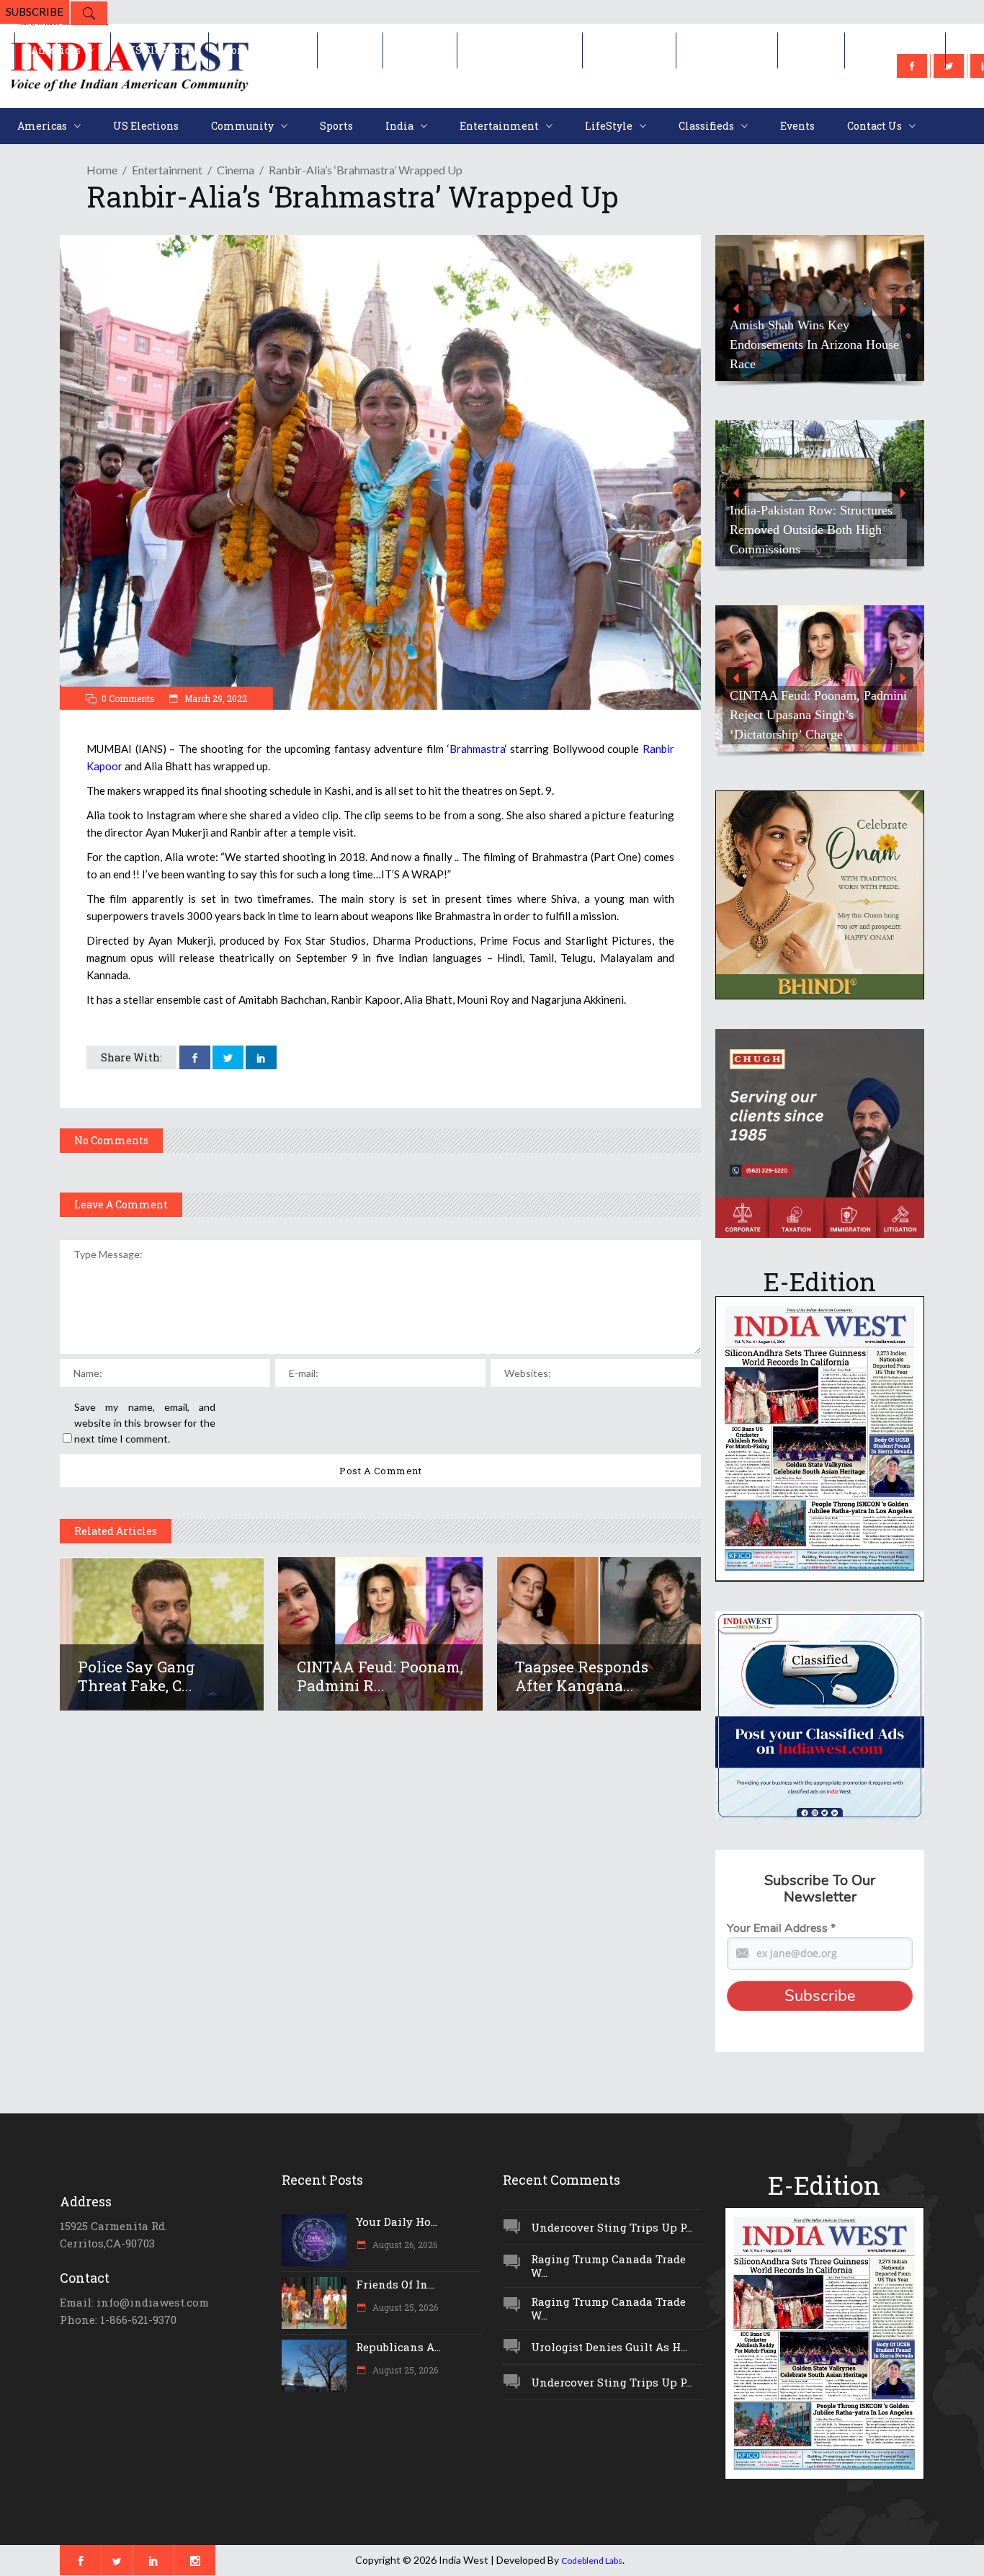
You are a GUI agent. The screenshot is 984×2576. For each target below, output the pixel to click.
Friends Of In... (395, 2284)
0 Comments (128, 698)
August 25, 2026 (404, 2307)
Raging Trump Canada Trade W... (608, 2266)
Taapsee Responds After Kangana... (582, 1676)
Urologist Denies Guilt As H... (609, 2347)
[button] (737, 308)
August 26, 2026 (404, 2245)
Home (102, 170)
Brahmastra (477, 749)
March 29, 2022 (215, 698)
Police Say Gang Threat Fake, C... (137, 1676)
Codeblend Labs (592, 2561)
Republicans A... (398, 2347)
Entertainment (167, 170)
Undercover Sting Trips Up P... (612, 2227)
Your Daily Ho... (397, 2221)
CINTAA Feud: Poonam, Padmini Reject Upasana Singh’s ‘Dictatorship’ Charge (818, 715)
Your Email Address (781, 1928)
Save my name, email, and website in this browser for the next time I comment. (145, 1423)
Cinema (236, 170)
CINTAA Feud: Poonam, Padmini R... (380, 1676)
